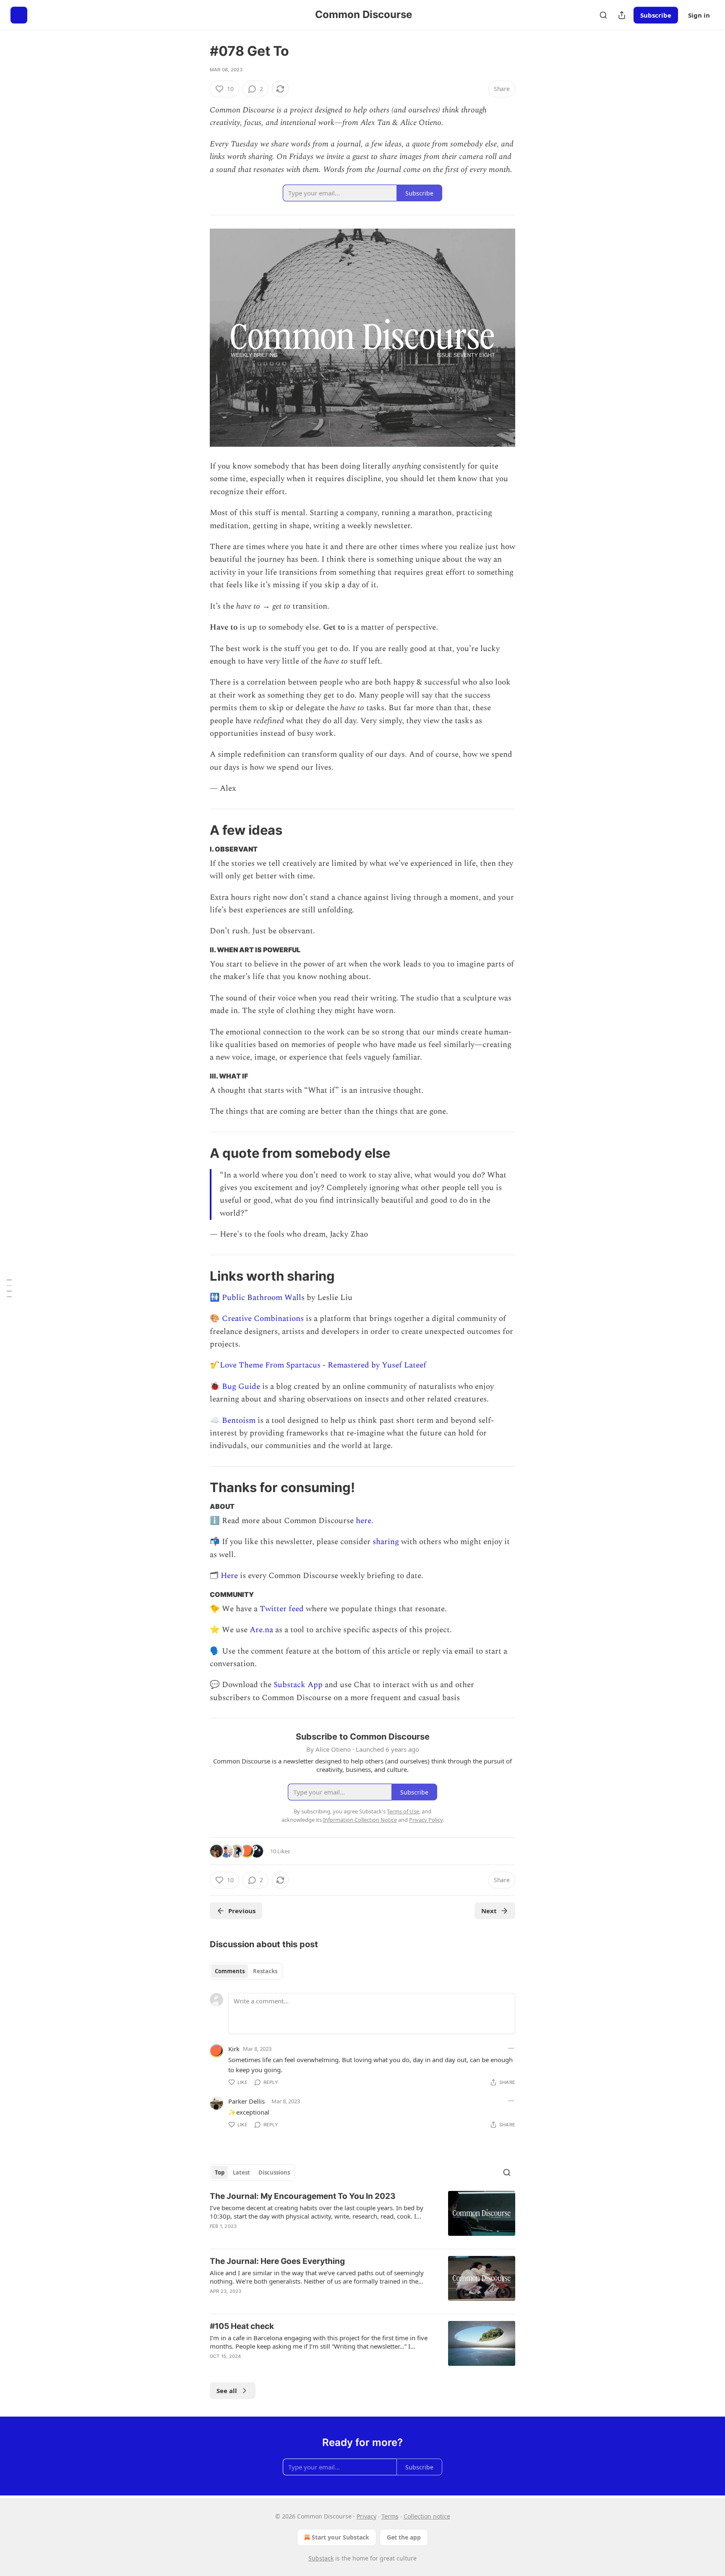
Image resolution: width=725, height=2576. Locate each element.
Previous (242, 1911)
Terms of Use (403, 1811)
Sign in (699, 15)
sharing (386, 1542)
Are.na (261, 1630)
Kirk (234, 2049)
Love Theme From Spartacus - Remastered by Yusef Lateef (323, 1365)
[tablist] (246, 1971)
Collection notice (427, 2516)
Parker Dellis (246, 2101)
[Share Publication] (622, 15)
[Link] (198, 830)
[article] (362, 2217)
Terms (390, 2516)
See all (227, 2391)
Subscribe (656, 15)
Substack (321, 2558)
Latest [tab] (241, 2172)
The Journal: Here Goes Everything (277, 2261)
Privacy (366, 2516)
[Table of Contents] (9, 1288)
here (364, 1521)
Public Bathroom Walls (263, 1298)
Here (229, 1576)
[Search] (603, 15)
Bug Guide (241, 1387)
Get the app (404, 2537)
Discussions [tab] (274, 2172)
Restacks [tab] (265, 1971)
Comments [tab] (230, 1971)
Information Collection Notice (360, 1820)
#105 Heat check (242, 2326)
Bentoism (239, 1421)
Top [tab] (220, 2172)
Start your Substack (340, 2537)
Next (489, 1911)
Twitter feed (282, 1609)
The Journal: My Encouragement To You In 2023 (303, 2196)
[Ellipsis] (511, 2048)
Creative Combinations (263, 1319)
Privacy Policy (426, 1820)
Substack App (298, 1685)
